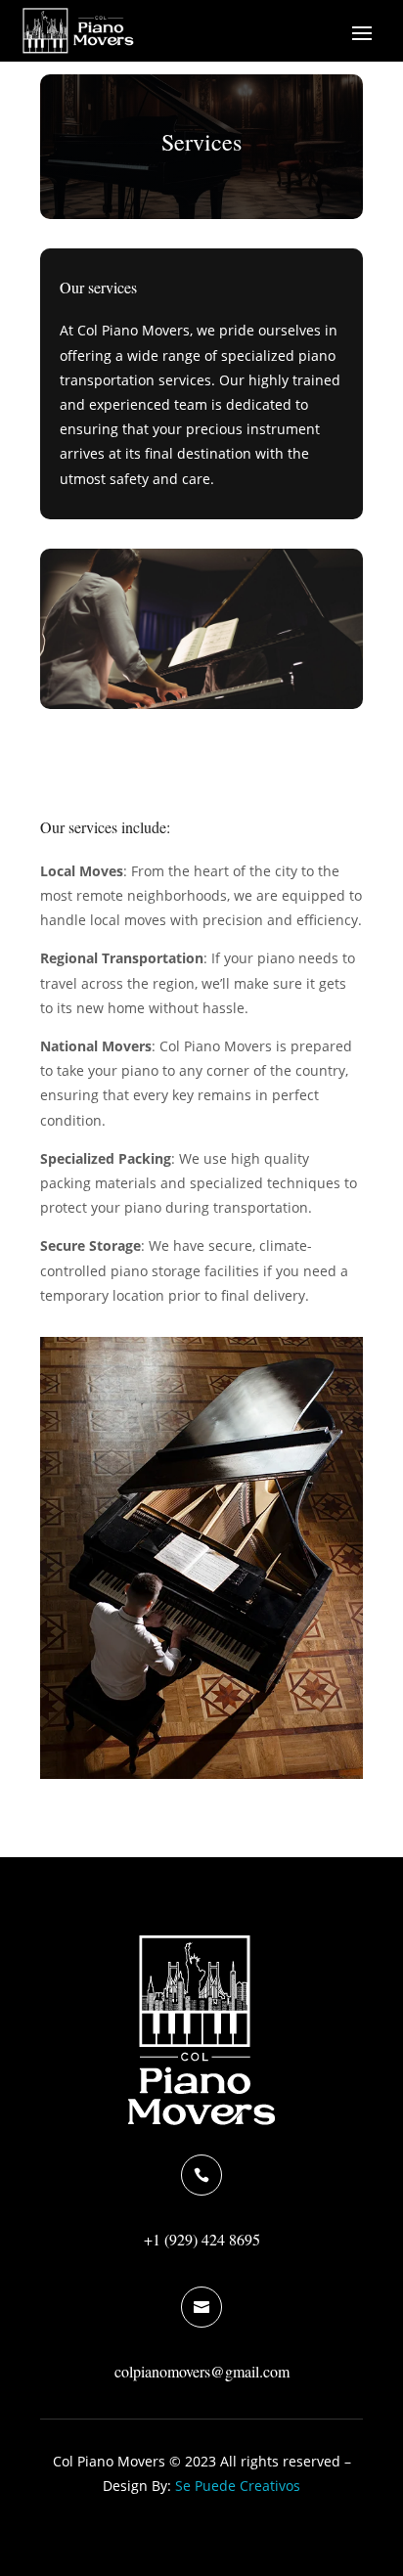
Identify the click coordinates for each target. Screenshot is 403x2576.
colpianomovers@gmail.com (202, 2371)
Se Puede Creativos (238, 2486)
